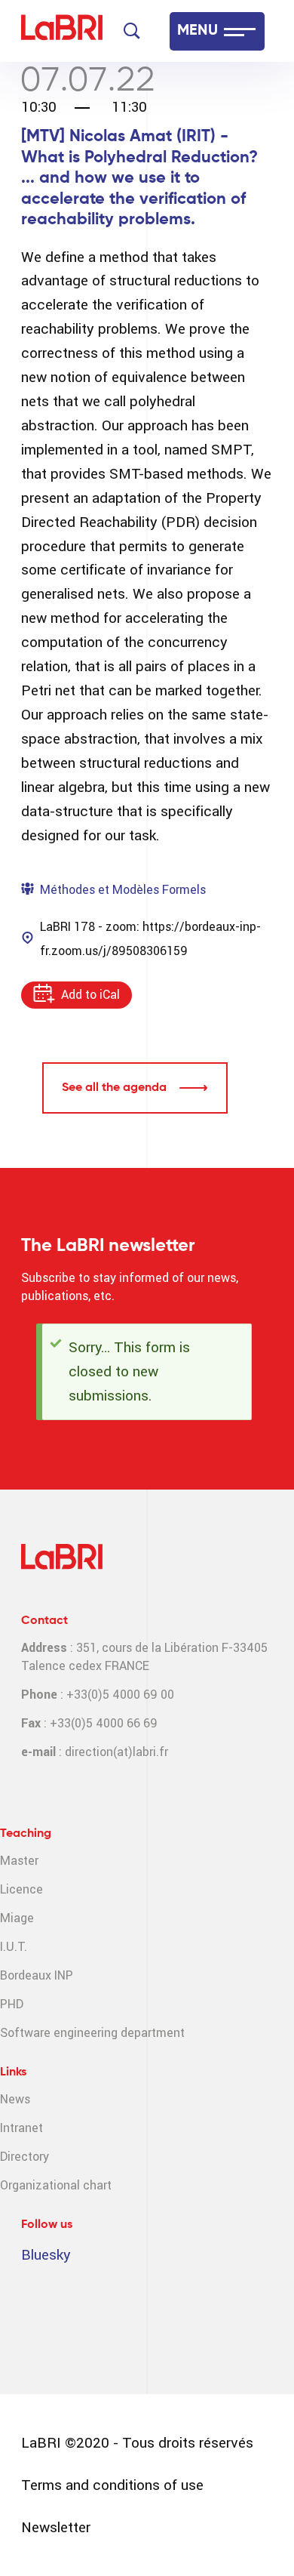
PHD (12, 2004)
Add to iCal (90, 995)
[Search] (132, 31)
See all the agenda (114, 1088)
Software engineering (59, 2033)
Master (19, 1861)
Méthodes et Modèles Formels (123, 890)
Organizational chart (56, 2185)
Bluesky (46, 2255)
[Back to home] (62, 31)
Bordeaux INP (37, 1975)
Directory (24, 2157)
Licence (21, 1889)
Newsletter (56, 2527)
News (15, 2099)
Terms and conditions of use (112, 2485)
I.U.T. (14, 1947)
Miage (17, 1918)
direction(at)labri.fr (116, 1752)
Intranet (21, 2128)
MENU (198, 31)
